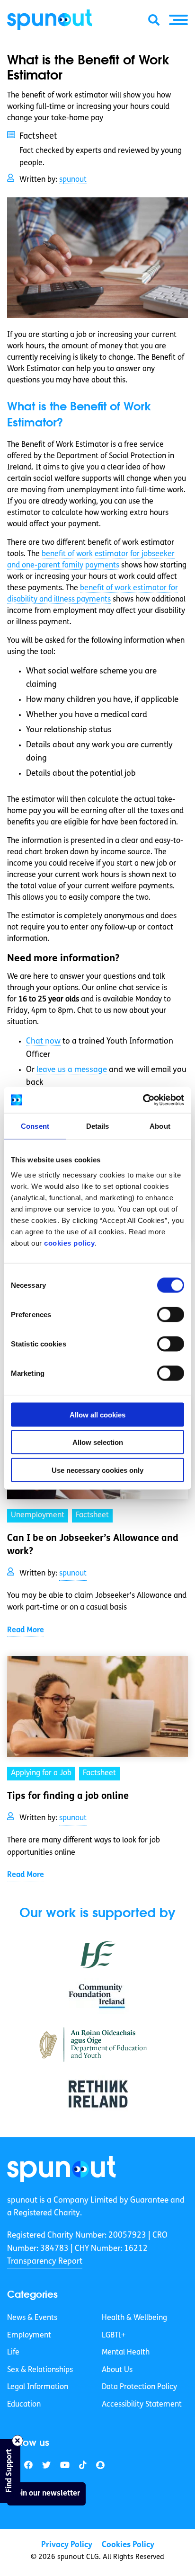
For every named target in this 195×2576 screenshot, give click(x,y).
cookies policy (69, 1243)
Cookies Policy (128, 2545)
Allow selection (98, 1442)
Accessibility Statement (142, 2405)
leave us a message (72, 1070)
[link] (62, 2169)
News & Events (32, 2318)
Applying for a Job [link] (41, 1773)
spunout (73, 180)
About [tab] (160, 1126)
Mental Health (126, 2353)
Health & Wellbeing (134, 2318)
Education (24, 2405)
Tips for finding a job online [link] (68, 1797)
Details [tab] (98, 1126)
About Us (117, 2370)
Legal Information (38, 2387)
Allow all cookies (97, 1414)
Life (13, 2353)
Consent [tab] (35, 1126)
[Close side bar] (18, 2441)
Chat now (43, 1041)
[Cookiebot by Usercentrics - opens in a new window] (143, 1100)
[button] (178, 20)
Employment (29, 2336)
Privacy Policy (67, 2545)
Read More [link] (26, 1630)
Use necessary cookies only (97, 1470)
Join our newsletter (46, 2494)
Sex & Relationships (40, 2370)
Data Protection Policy (139, 2387)
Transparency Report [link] (45, 2262)
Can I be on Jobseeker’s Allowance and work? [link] (93, 1545)
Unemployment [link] (38, 1515)
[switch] (171, 1314)
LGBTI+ (114, 2336)
